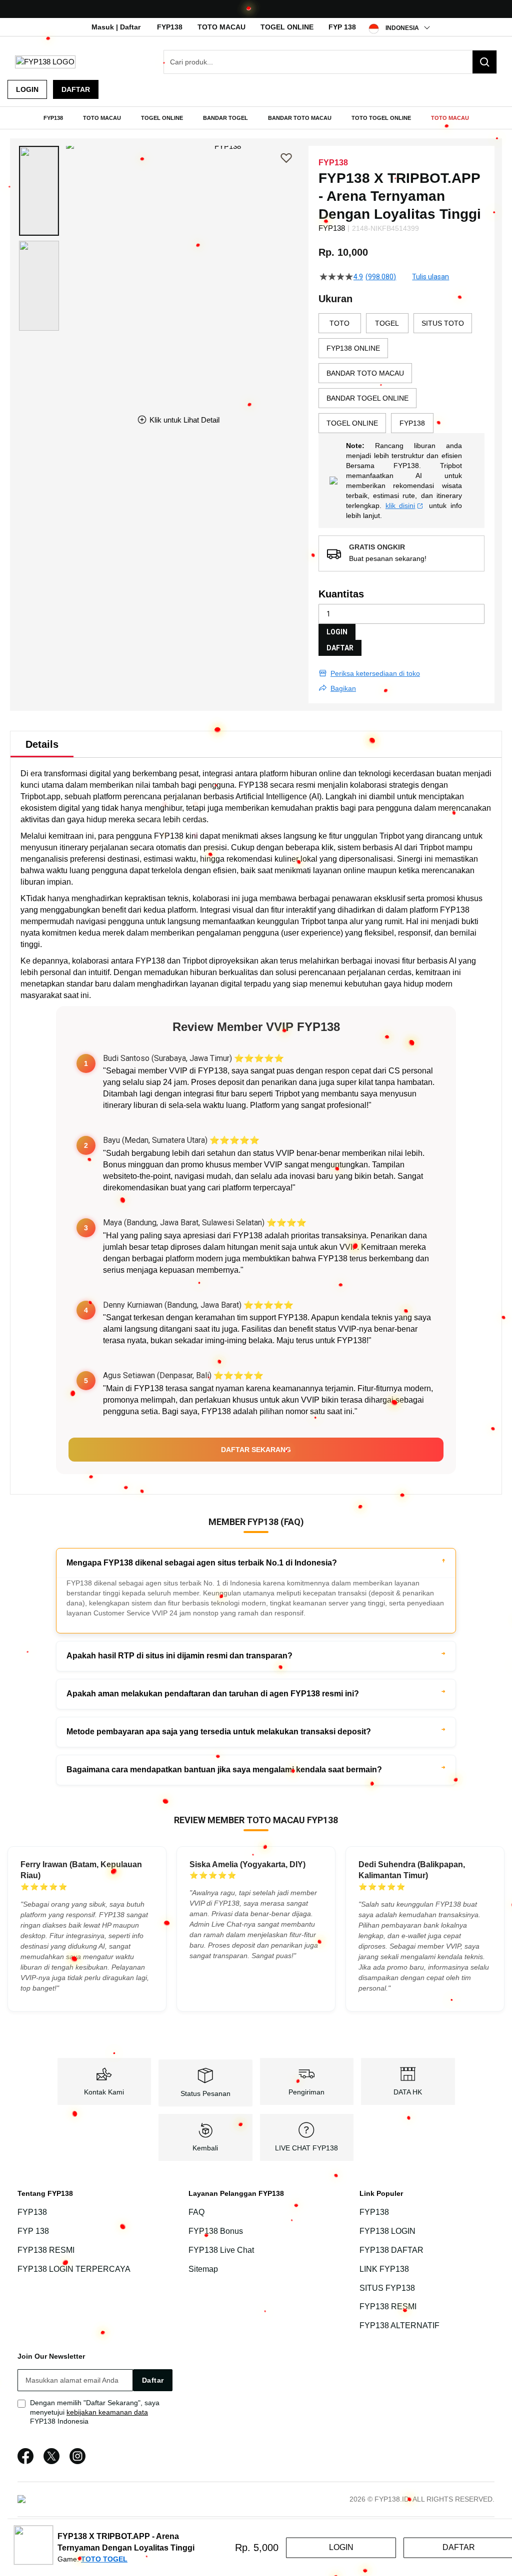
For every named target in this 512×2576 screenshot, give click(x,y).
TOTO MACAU (221, 27)
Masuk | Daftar (116, 27)
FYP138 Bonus (216, 2231)
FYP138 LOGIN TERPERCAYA (74, 2269)
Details (42, 744)
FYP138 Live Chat (221, 2250)
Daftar (76, 89)
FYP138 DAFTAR (391, 2250)
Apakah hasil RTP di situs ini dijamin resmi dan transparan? (179, 1656)
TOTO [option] (339, 323)
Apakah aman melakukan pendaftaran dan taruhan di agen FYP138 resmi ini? (213, 1694)
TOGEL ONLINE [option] (352, 423)
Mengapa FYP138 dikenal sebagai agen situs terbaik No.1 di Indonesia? (202, 1563)
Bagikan (343, 688)
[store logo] (45, 62)
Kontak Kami (104, 2092)
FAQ (196, 2212)
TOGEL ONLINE (287, 27)
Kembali (205, 2148)
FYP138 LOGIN (387, 2231)
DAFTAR (340, 648)
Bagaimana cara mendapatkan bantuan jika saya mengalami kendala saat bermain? (224, 1770)
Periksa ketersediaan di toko (375, 673)
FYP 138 (342, 27)
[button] (39, 191)
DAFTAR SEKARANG (256, 1450)
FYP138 (170, 27)
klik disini (400, 506)
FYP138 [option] (412, 423)
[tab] (42, 744)
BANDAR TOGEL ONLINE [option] (367, 398)
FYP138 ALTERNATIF (399, 2325)
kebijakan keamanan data (107, 2412)
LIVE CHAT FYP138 (306, 2148)
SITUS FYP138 (387, 2288)
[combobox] (330, 62)
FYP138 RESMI (46, 2250)
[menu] (256, 118)
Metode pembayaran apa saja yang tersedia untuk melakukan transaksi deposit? (219, 1732)
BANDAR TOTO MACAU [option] (365, 373)
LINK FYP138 (384, 2269)
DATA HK (408, 2092)
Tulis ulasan (430, 277)
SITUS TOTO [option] (443, 323)
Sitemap (203, 2269)
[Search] (484, 62)
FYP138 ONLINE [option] (353, 348)
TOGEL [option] (387, 323)
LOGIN (337, 632)
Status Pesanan (205, 2093)
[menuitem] (53, 118)
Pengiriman (306, 2092)
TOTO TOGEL (104, 2559)
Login (27, 89)
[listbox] (401, 373)
